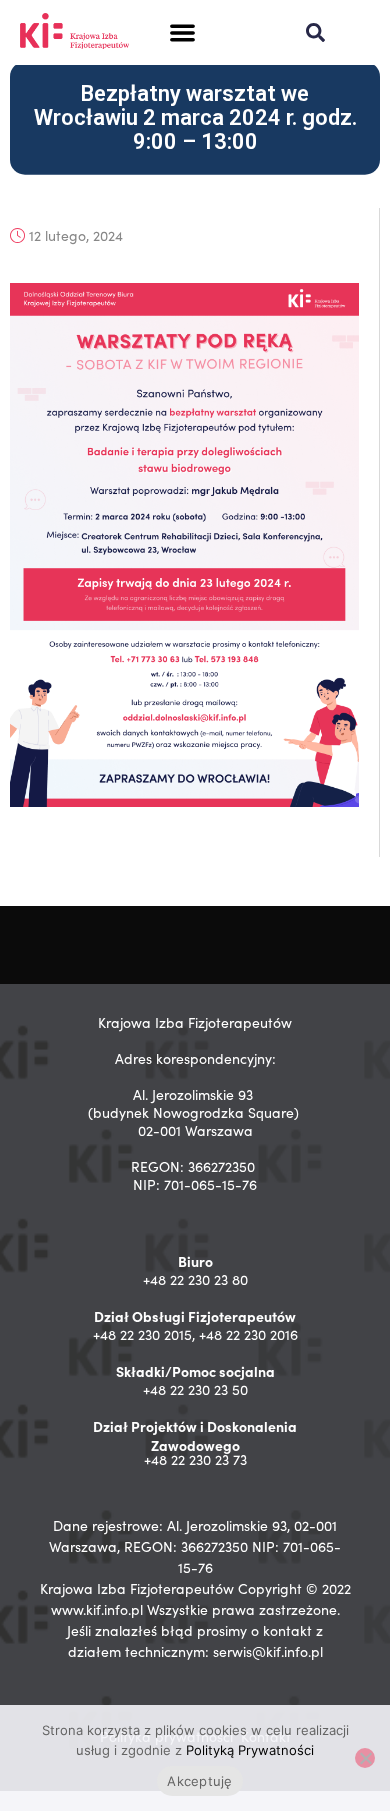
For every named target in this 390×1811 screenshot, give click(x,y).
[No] (365, 1758)
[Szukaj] (315, 32)
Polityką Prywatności (250, 1750)
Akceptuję (199, 1781)
